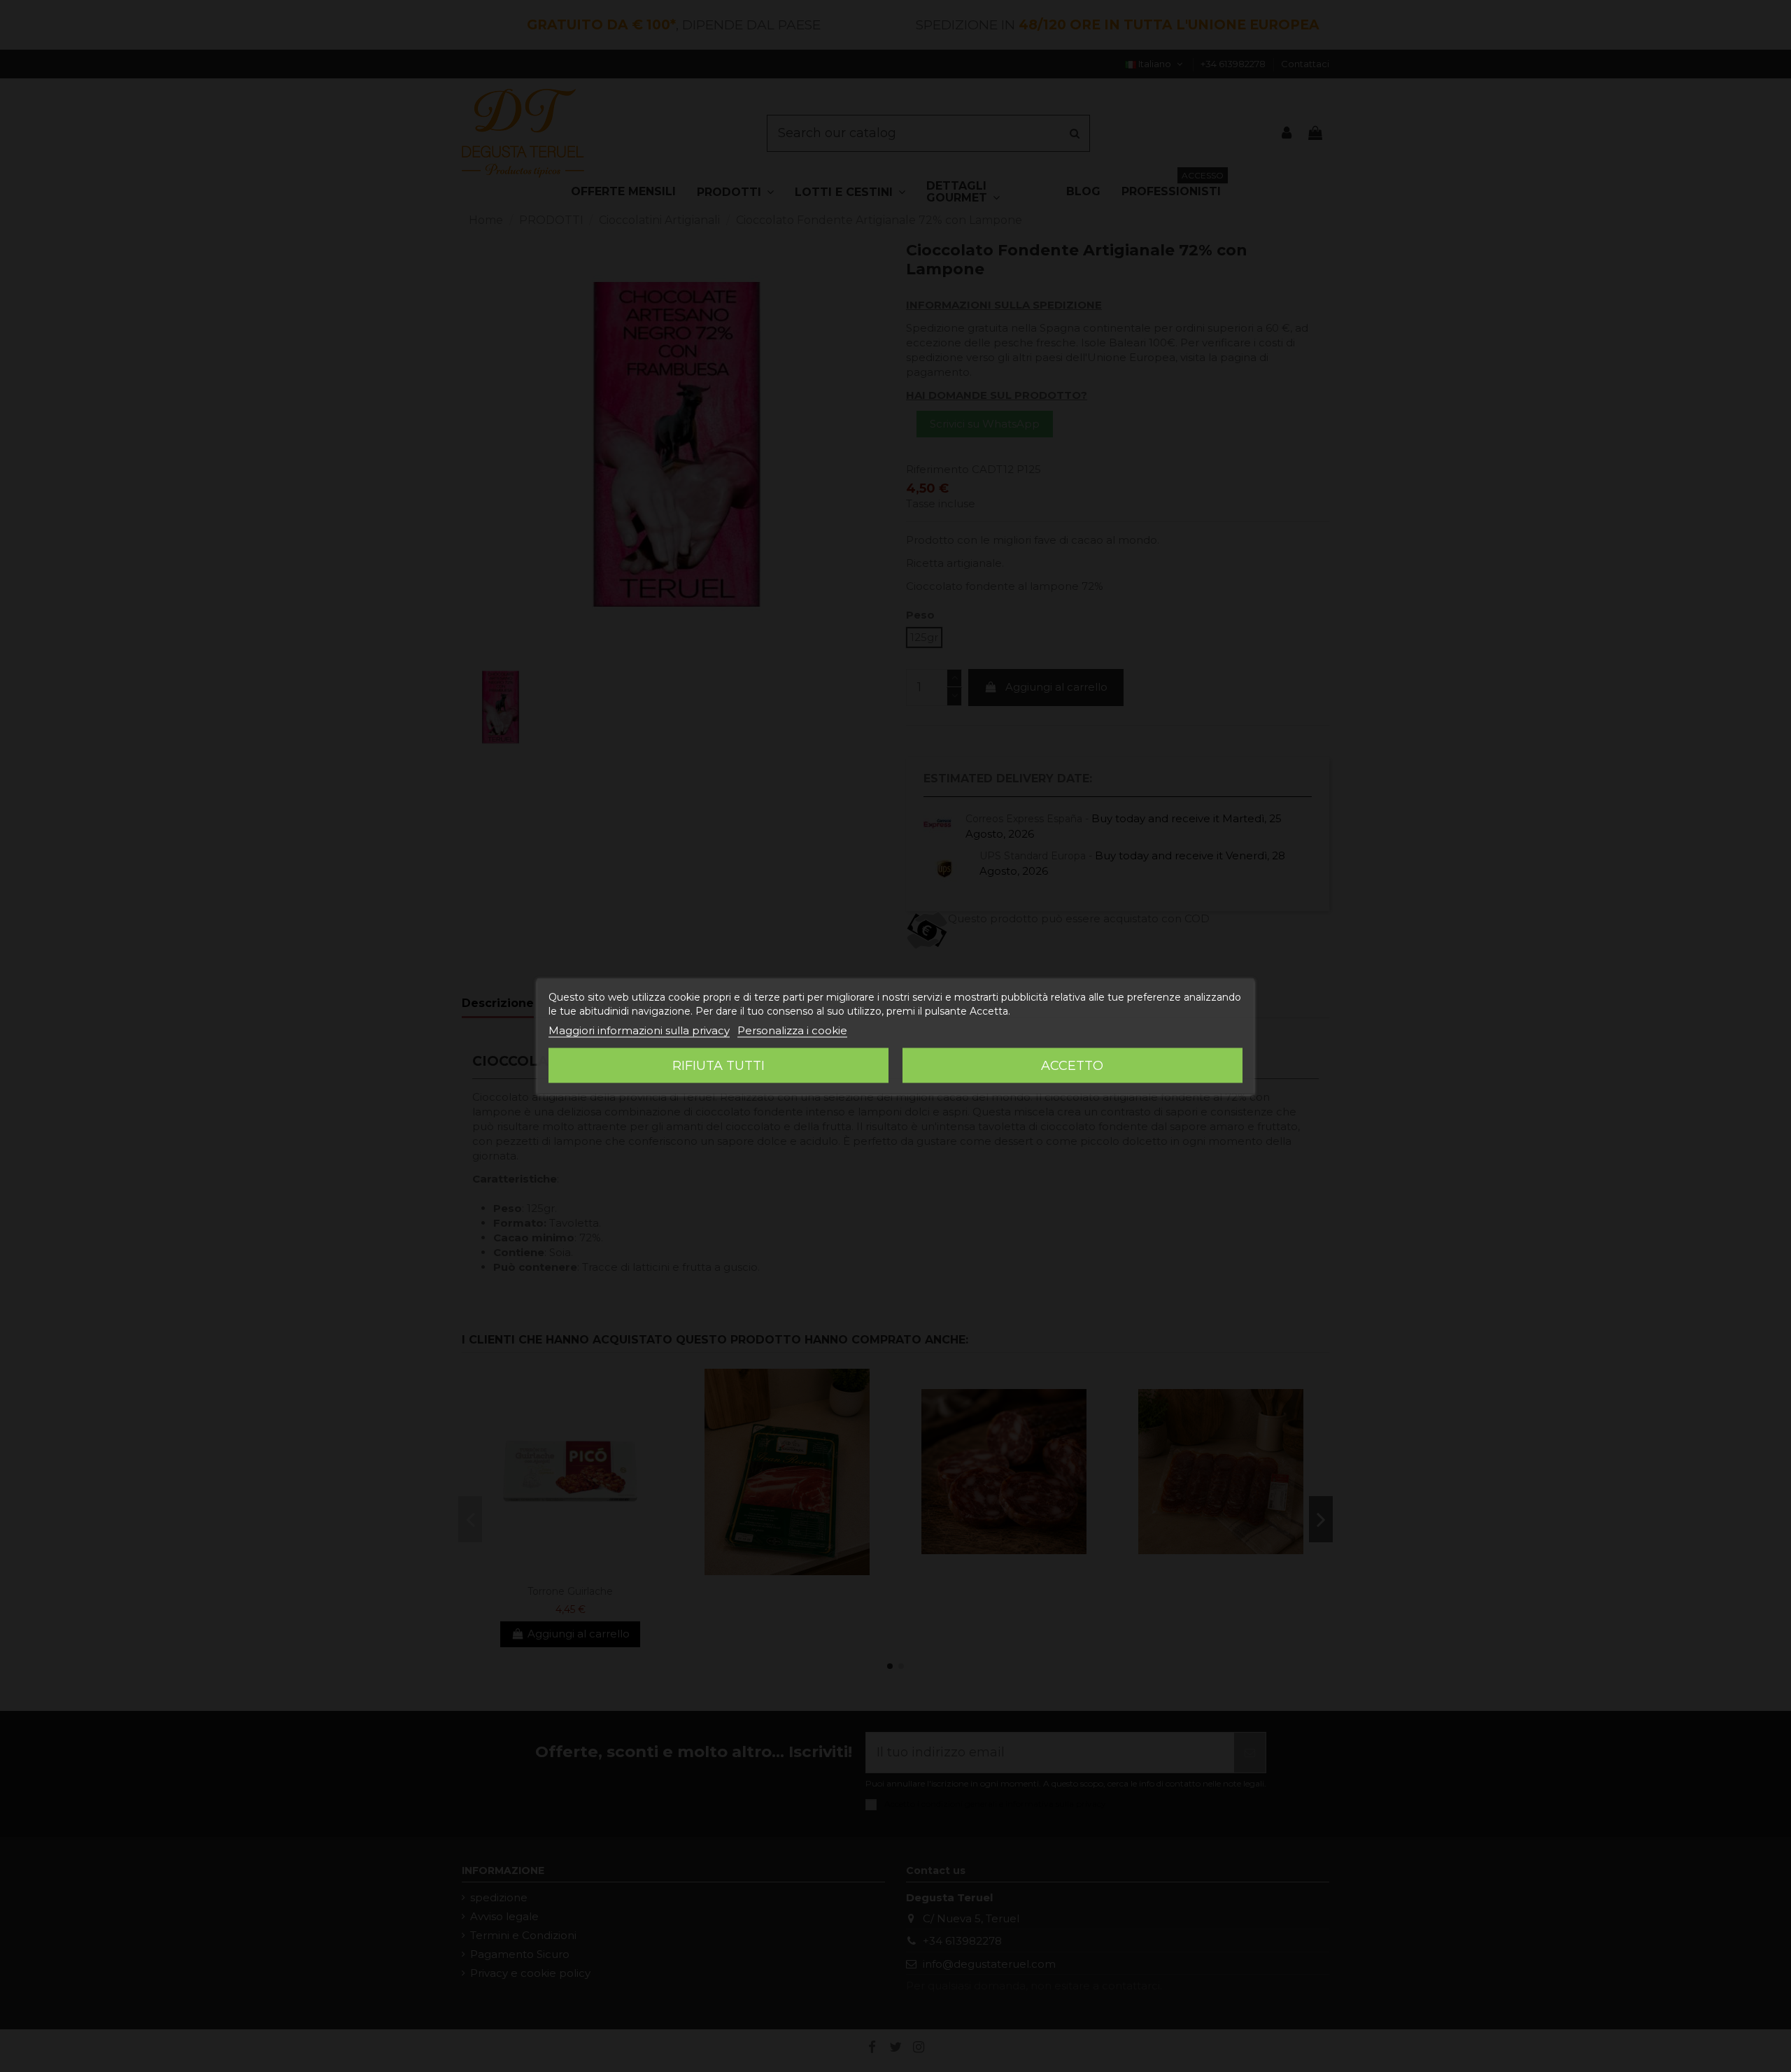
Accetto (1072, 1065)
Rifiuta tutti (718, 1065)
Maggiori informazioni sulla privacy (639, 1030)
